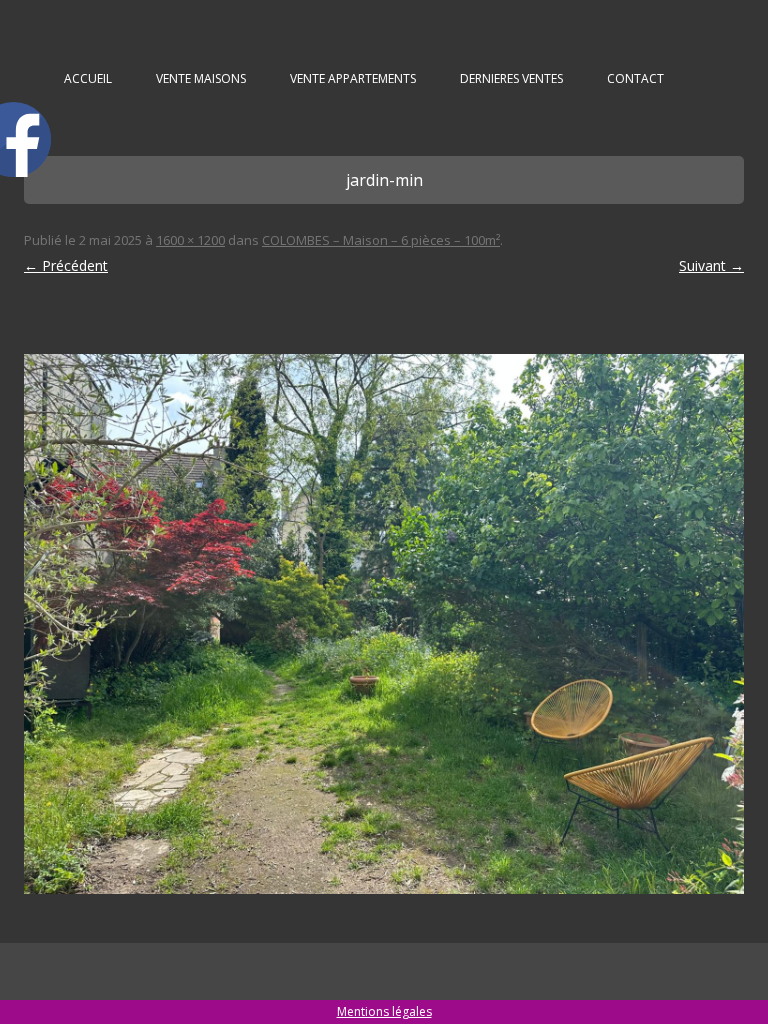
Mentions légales (384, 1011)
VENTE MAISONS (201, 78)
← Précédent (66, 265)
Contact (635, 78)
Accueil (88, 78)
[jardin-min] (384, 624)
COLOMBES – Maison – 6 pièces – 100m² (381, 240)
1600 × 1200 (190, 240)
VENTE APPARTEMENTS (353, 78)
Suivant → (711, 265)
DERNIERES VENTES (511, 78)
